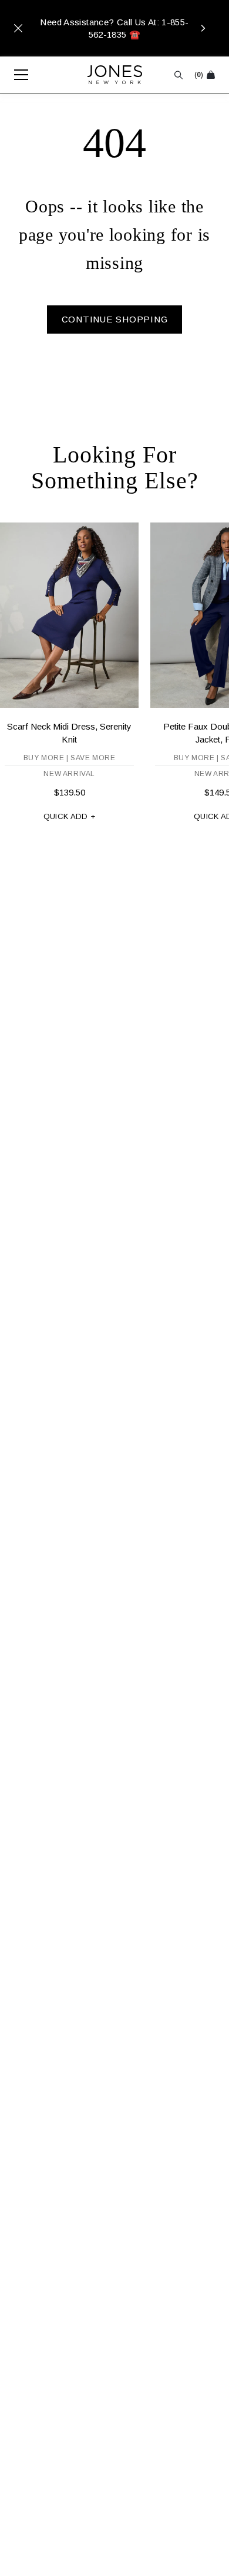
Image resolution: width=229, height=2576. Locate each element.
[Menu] (15, 75)
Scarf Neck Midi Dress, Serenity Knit (69, 733)
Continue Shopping (115, 319)
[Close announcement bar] (18, 28)
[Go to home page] (115, 75)
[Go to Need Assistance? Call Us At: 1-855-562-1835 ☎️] (114, 28)
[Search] (179, 75)
